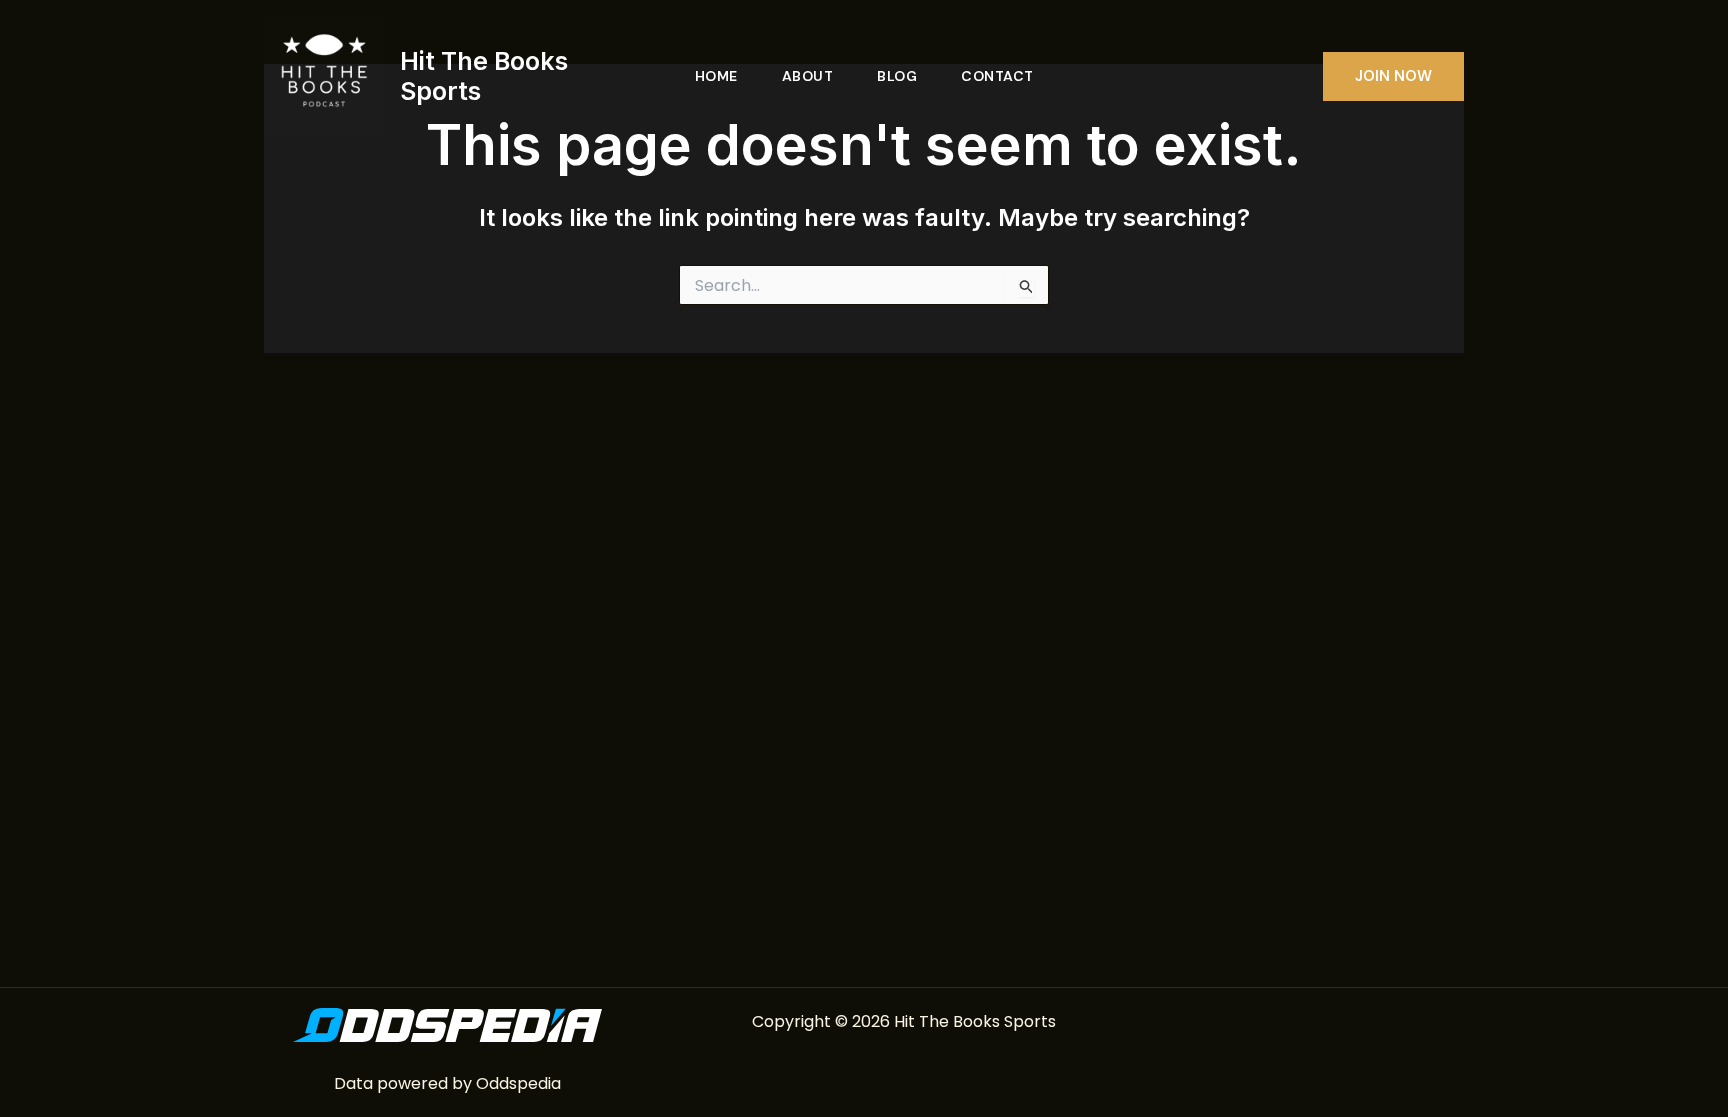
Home (716, 76)
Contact (997, 76)
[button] (1393, 76)
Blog (897, 76)
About (808, 76)
